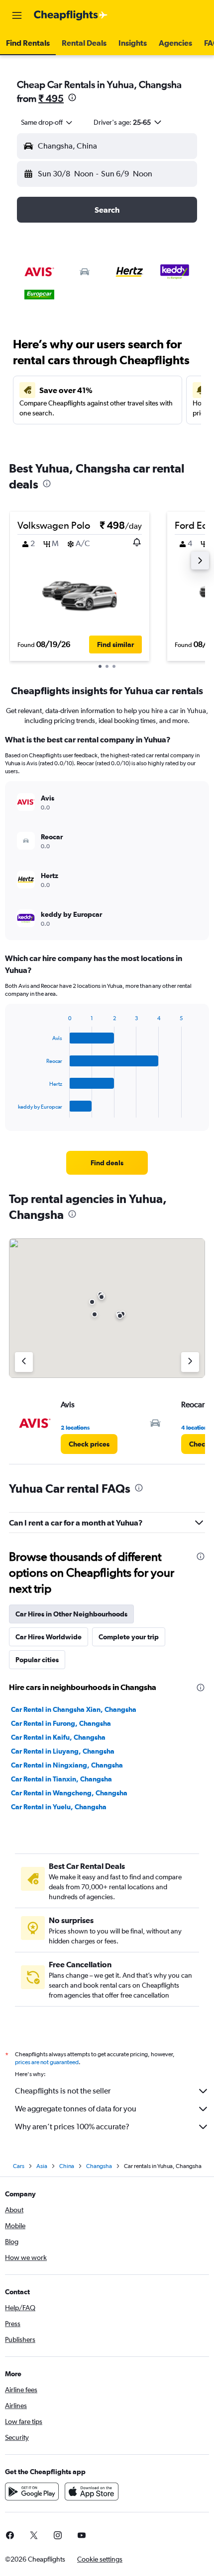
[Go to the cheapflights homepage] (71, 15)
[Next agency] (190, 1362)
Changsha (99, 2166)
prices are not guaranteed (47, 2062)
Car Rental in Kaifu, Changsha (58, 1737)
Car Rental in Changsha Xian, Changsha (74, 1709)
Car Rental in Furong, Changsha (61, 1723)
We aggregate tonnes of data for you (76, 2109)
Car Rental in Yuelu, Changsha (59, 1807)
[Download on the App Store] (92, 2492)
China (67, 2166)
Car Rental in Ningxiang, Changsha (67, 1765)
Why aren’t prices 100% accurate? (72, 2127)
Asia (42, 2166)
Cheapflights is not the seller (63, 2091)
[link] (107, 1163)
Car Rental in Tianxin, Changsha (61, 1779)
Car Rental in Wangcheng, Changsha (69, 1793)
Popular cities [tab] (37, 1660)
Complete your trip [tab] (129, 1637)
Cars (19, 2166)
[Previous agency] (24, 1362)
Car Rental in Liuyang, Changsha (63, 1751)
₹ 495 (51, 98)
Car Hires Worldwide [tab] (49, 1637)
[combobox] (47, 122)
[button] (17, 15)
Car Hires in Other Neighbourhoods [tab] (71, 1614)
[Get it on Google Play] (32, 2492)
